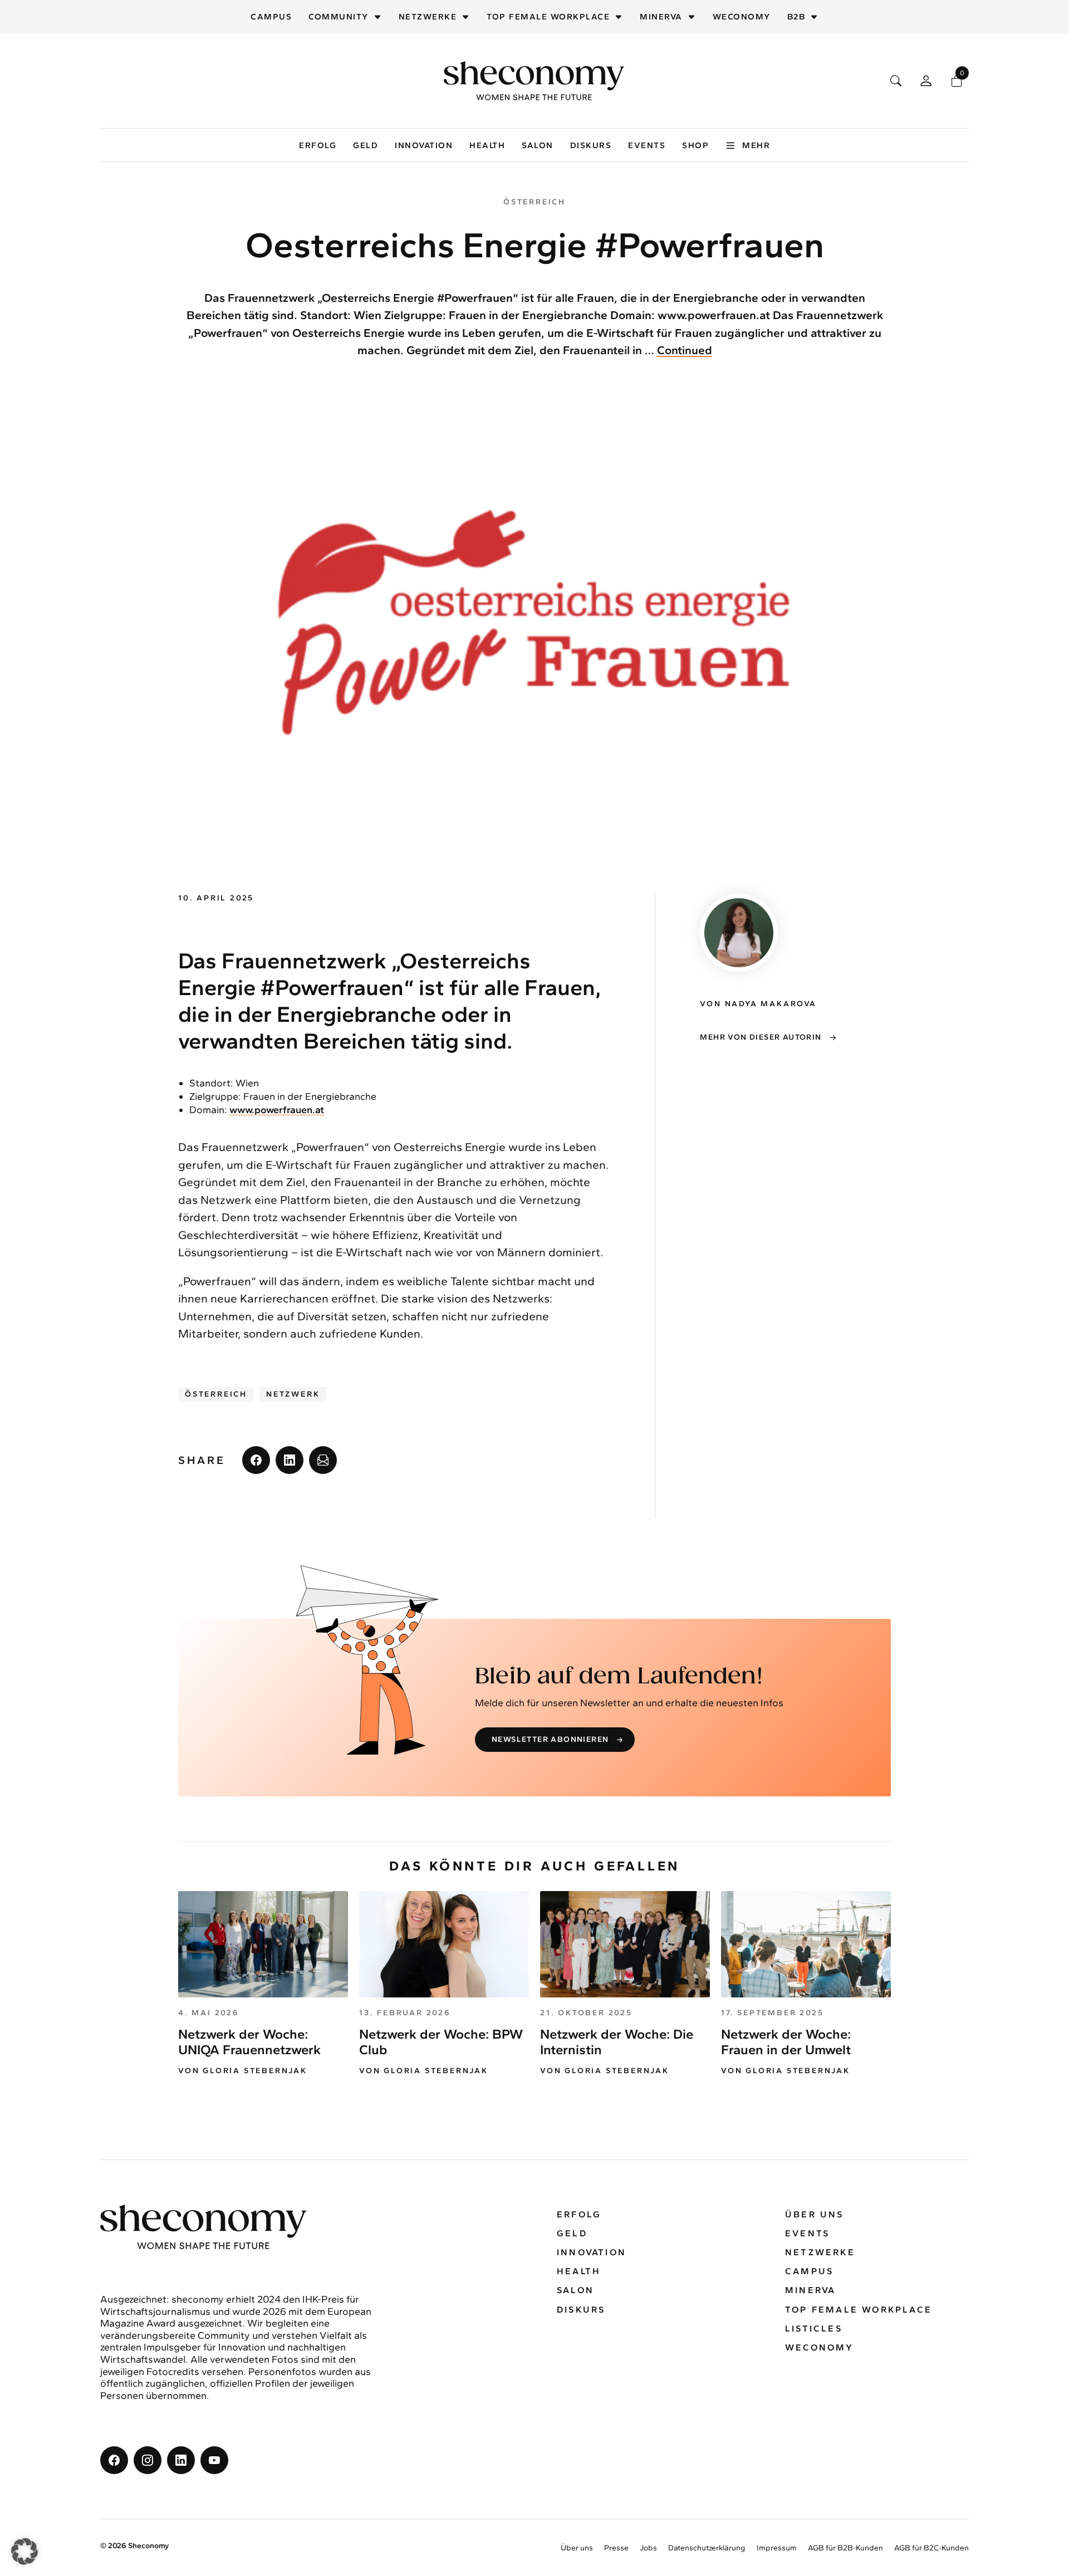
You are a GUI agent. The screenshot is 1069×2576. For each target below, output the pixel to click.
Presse (616, 2548)
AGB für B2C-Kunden (931, 2548)
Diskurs (591, 145)
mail (323, 1460)
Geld (366, 145)
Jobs (648, 2548)
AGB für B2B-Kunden (845, 2548)
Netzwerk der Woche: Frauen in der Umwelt (786, 2042)
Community (339, 17)
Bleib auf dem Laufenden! (619, 1677)
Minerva (661, 17)
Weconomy (742, 17)
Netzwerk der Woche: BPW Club (441, 2042)
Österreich (216, 1394)
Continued (685, 350)
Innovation (424, 145)
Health (487, 145)
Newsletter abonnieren (550, 1739)
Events (647, 145)
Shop (695, 145)
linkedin (290, 1460)
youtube (214, 2460)
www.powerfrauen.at (277, 1110)
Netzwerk (293, 1394)
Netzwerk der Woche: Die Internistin (617, 2042)
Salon (538, 145)
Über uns (815, 2214)
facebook (256, 1460)
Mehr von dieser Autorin (761, 1037)
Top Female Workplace (548, 17)
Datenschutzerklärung (707, 2548)
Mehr (756, 145)
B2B (796, 17)
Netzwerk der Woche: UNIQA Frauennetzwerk (249, 2042)
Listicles (814, 2328)
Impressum (777, 2548)
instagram (148, 2460)
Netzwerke (428, 17)
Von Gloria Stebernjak (243, 2071)
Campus (271, 17)
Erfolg (318, 145)
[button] (24, 2551)
